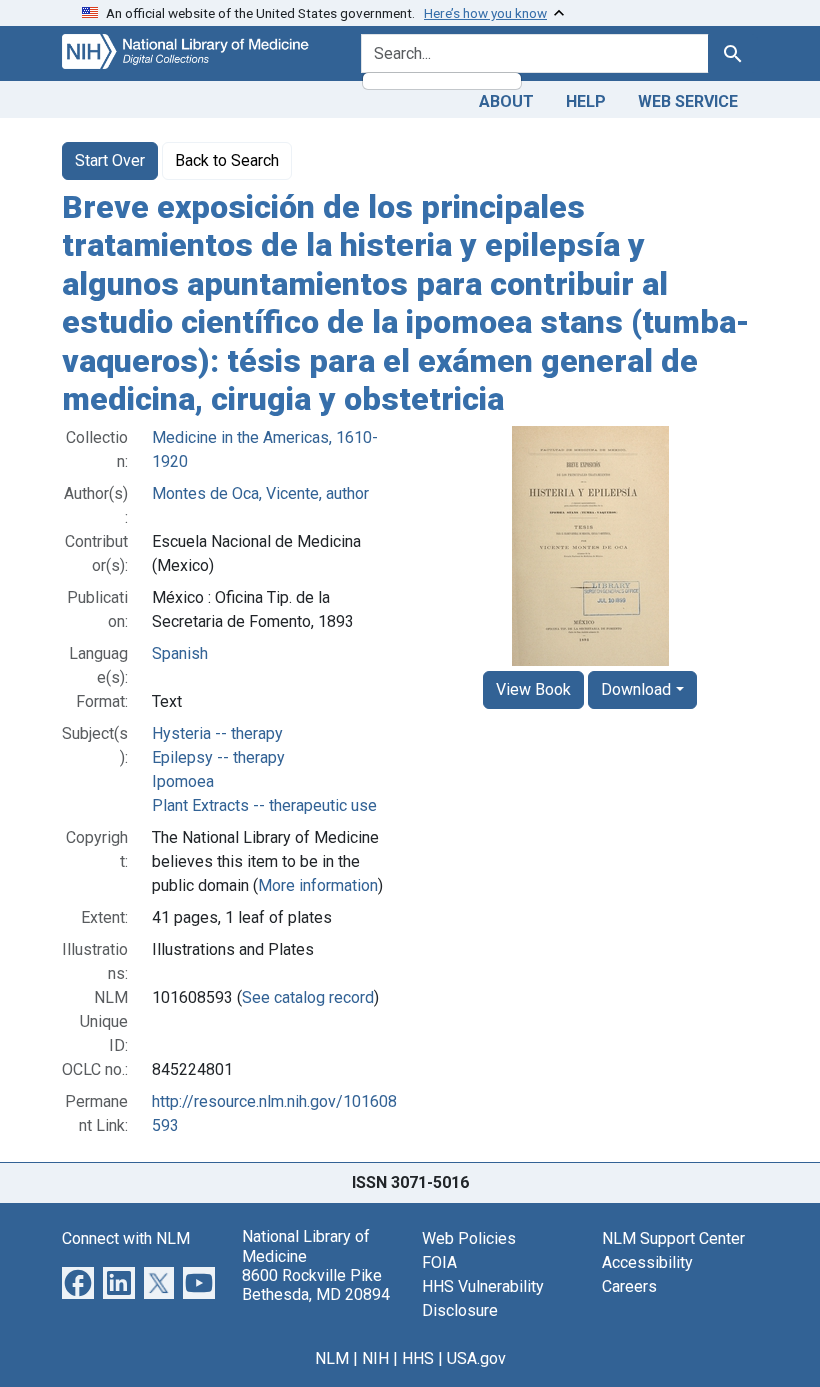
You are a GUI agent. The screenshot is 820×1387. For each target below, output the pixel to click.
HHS (418, 1358)
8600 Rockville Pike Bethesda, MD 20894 (316, 1285)
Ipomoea (183, 781)
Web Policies (469, 1238)
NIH (375, 1358)
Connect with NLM (126, 1238)
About (506, 101)
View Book (533, 689)
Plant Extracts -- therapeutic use (264, 805)
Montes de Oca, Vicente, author (260, 493)
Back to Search (227, 160)
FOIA (439, 1262)
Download (636, 689)
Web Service (688, 101)
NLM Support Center (673, 1238)
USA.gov (476, 1358)
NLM (332, 1358)
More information (318, 885)
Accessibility (647, 1262)
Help (586, 101)
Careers (629, 1286)
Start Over (110, 160)
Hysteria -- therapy (217, 733)
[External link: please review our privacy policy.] (78, 1282)
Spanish (180, 653)
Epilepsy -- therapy (218, 757)
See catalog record (308, 997)
